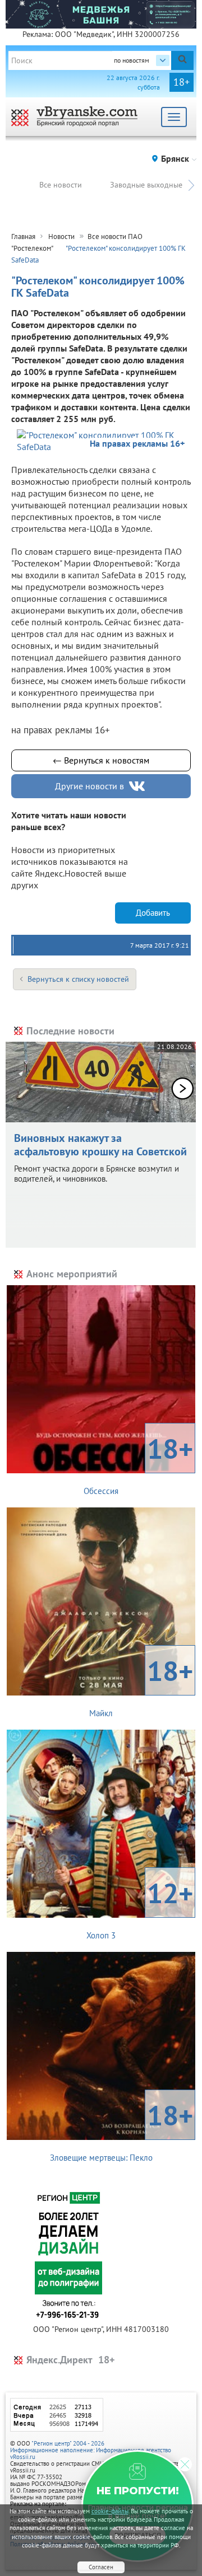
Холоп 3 (140, 1908)
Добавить (153, 913)
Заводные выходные (146, 185)
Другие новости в (89, 786)
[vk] (138, 786)
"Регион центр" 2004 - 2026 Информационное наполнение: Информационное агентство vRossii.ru (91, 2450)
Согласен (101, 2567)
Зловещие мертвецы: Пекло (122, 2130)
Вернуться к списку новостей (78, 979)
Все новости (61, 185)
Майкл (141, 1685)
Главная (23, 236)
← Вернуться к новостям (101, 760)
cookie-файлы (110, 2511)
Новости (61, 236)
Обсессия (138, 1463)
